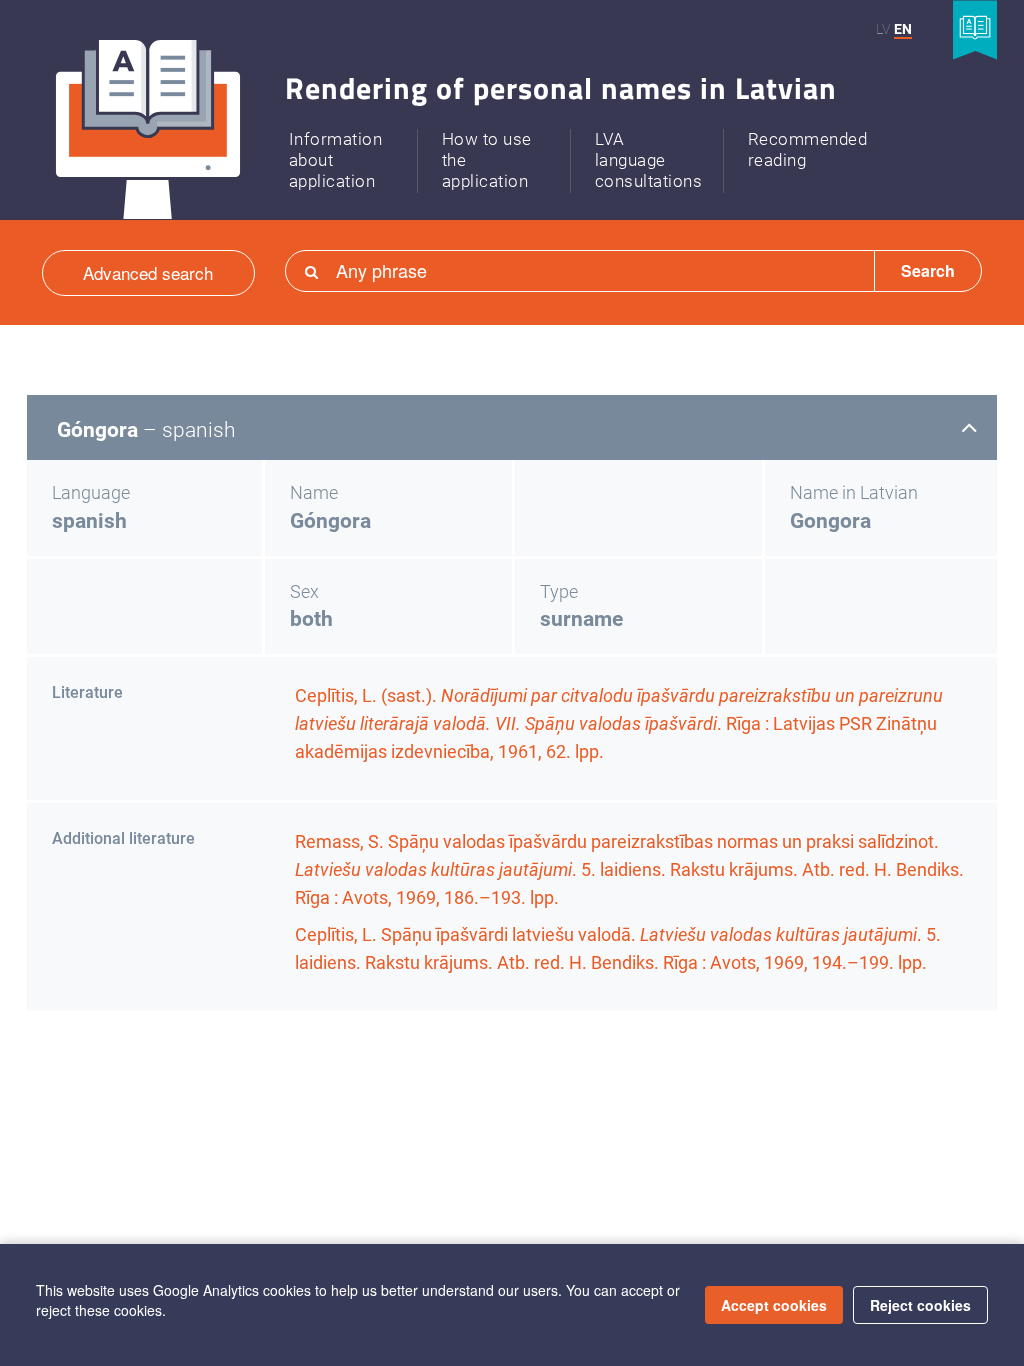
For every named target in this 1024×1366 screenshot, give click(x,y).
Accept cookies (774, 1305)
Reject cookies (920, 1305)
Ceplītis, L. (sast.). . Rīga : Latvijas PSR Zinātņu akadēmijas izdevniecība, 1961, (619, 723)
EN (903, 29)
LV (883, 29)
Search (928, 270)
